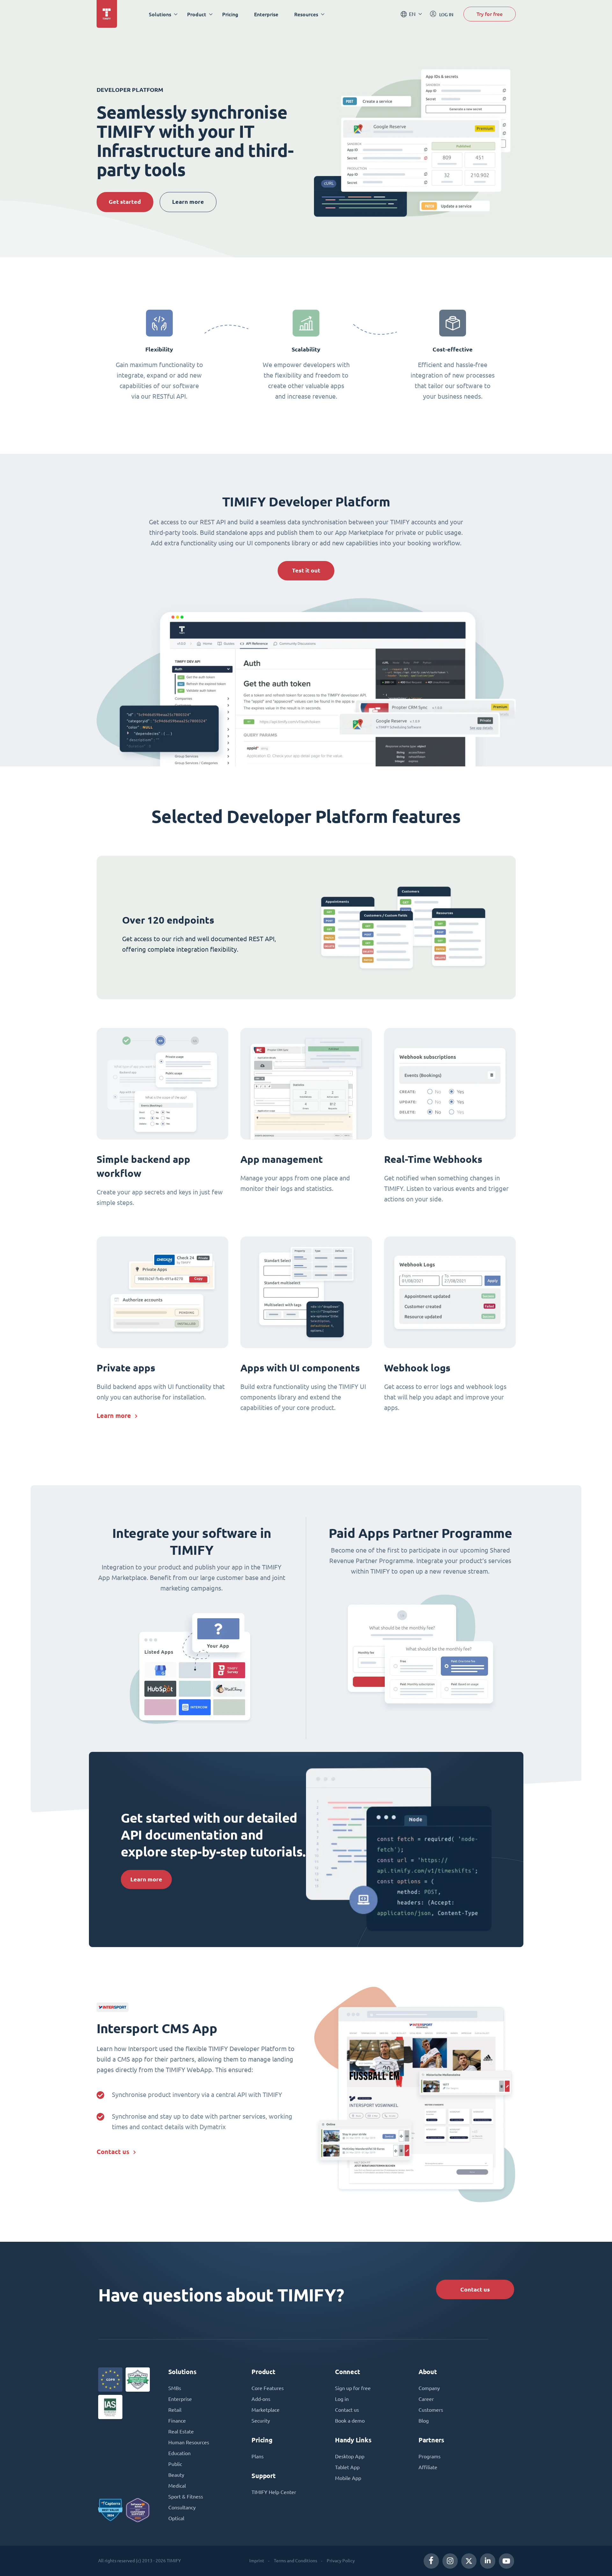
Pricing (230, 14)
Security (261, 2421)
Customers (431, 2410)
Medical (177, 2486)
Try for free (490, 14)
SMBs (175, 2388)
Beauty (176, 2475)
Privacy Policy (341, 2561)
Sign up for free (353, 2388)
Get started (125, 202)
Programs (430, 2456)
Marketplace (266, 2410)
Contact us (113, 2152)
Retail (175, 2410)
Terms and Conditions (295, 2561)
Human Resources (189, 2442)
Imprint (257, 2561)
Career (426, 2399)
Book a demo (350, 2421)
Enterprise (266, 14)
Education (179, 2453)
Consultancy (182, 2507)
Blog (424, 2421)
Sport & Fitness (186, 2497)
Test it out (306, 570)
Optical (176, 2518)
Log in (342, 2399)
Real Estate (181, 2432)
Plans (258, 2456)
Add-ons (261, 2399)
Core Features (268, 2388)
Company (429, 2388)
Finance (177, 2421)
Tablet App (347, 2467)
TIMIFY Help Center (274, 2492)
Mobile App (348, 2478)
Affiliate (428, 2467)
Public (175, 2464)
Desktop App (350, 2456)
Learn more (188, 202)
